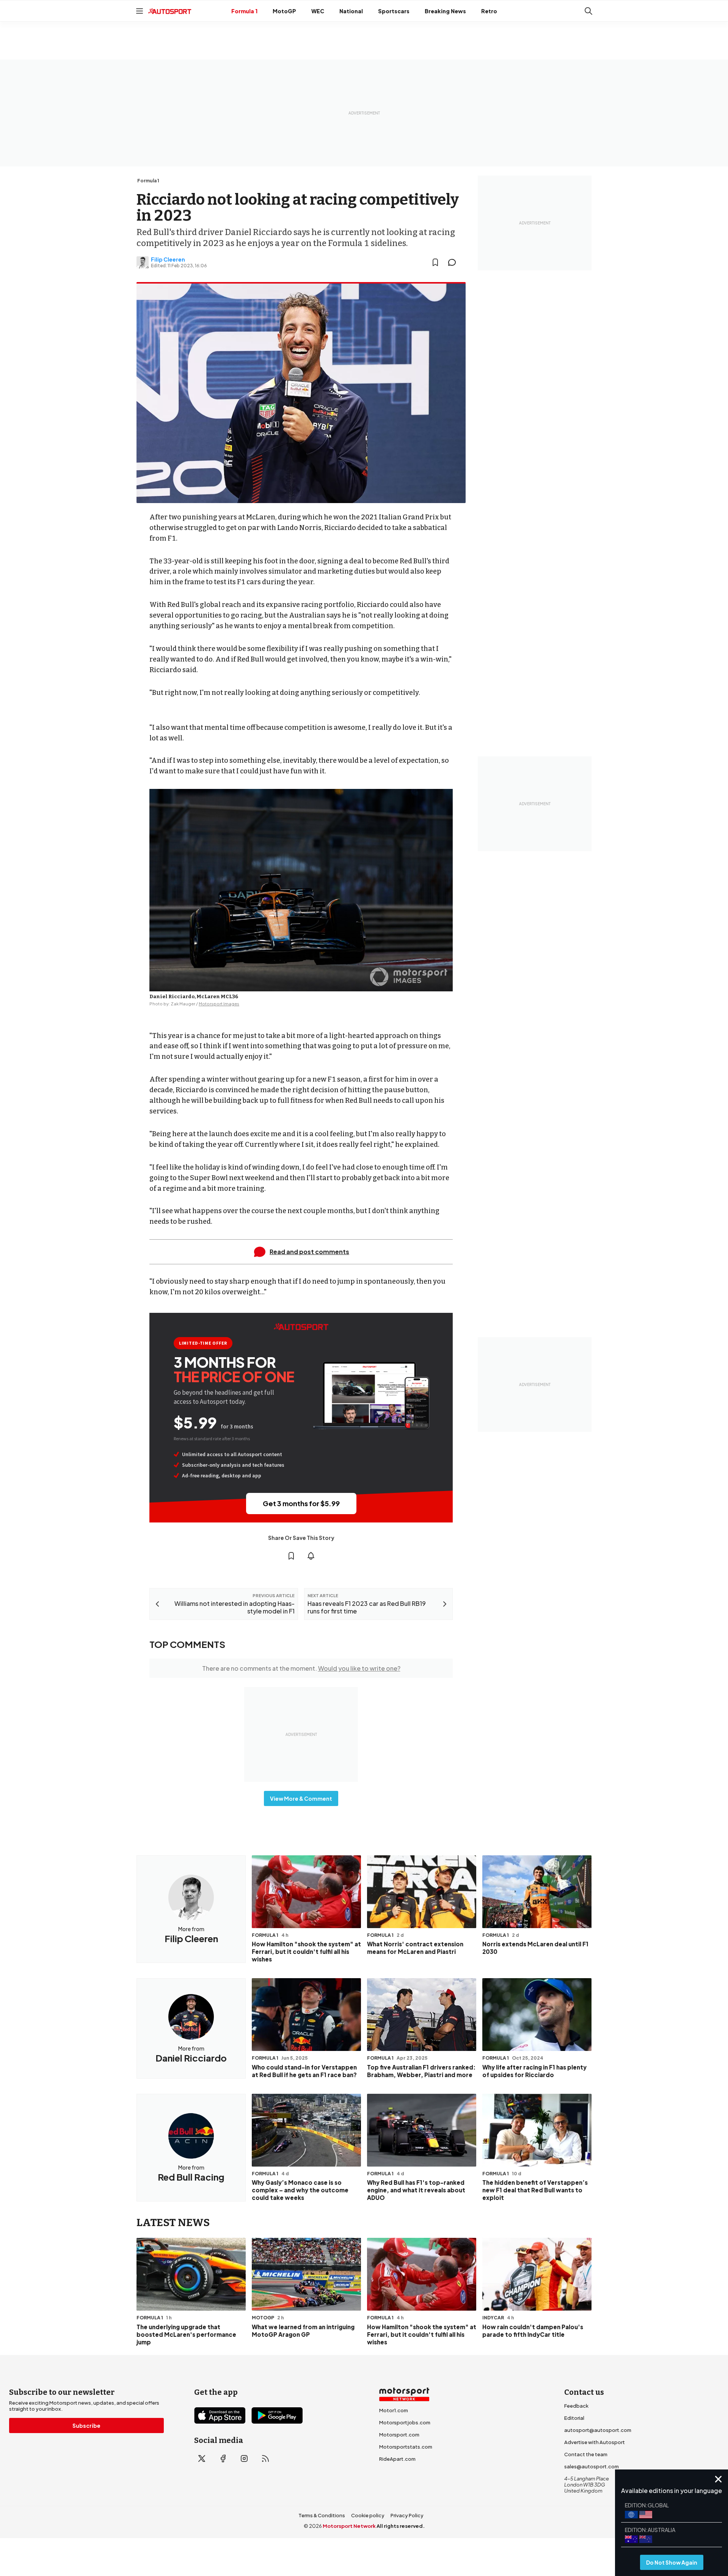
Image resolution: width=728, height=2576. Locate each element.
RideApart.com (397, 2459)
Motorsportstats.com (406, 2447)
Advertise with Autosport (595, 2442)
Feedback (576, 2406)
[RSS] (265, 2458)
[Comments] (454, 262)
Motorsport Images (219, 1004)
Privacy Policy (407, 2515)
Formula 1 (244, 11)
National (351, 11)
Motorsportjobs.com (405, 2422)
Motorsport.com (399, 2435)
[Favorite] (435, 262)
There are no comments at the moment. (301, 1668)
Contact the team (586, 2454)
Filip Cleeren (168, 259)
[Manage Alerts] (311, 1556)
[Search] (588, 11)
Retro (489, 11)
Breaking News (445, 11)
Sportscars (394, 11)
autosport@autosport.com (598, 2430)
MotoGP (284, 11)
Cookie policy (368, 2515)
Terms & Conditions (322, 2515)
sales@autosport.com (591, 2466)
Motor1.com (394, 2410)
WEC (318, 11)
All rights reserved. (401, 2526)
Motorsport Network (349, 2526)
